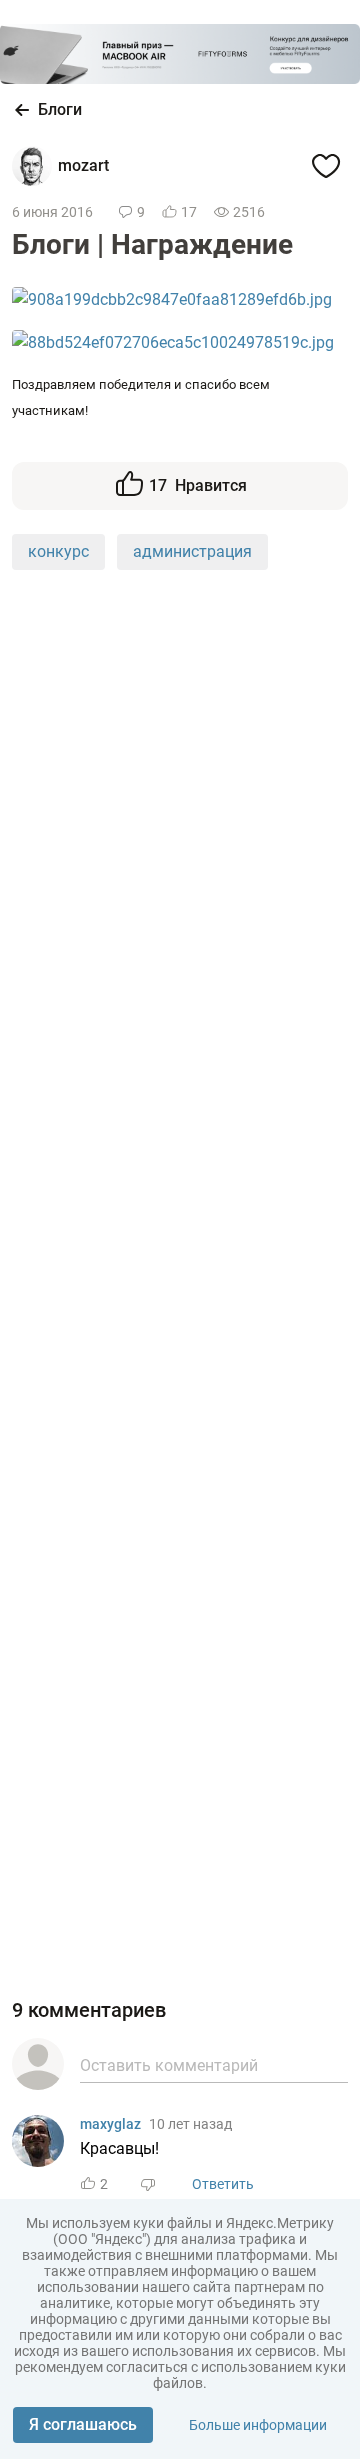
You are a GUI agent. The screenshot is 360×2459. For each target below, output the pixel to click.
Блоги (60, 109)
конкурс (58, 551)
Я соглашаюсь (83, 2424)
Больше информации (258, 2425)
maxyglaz (110, 2124)
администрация (192, 551)
